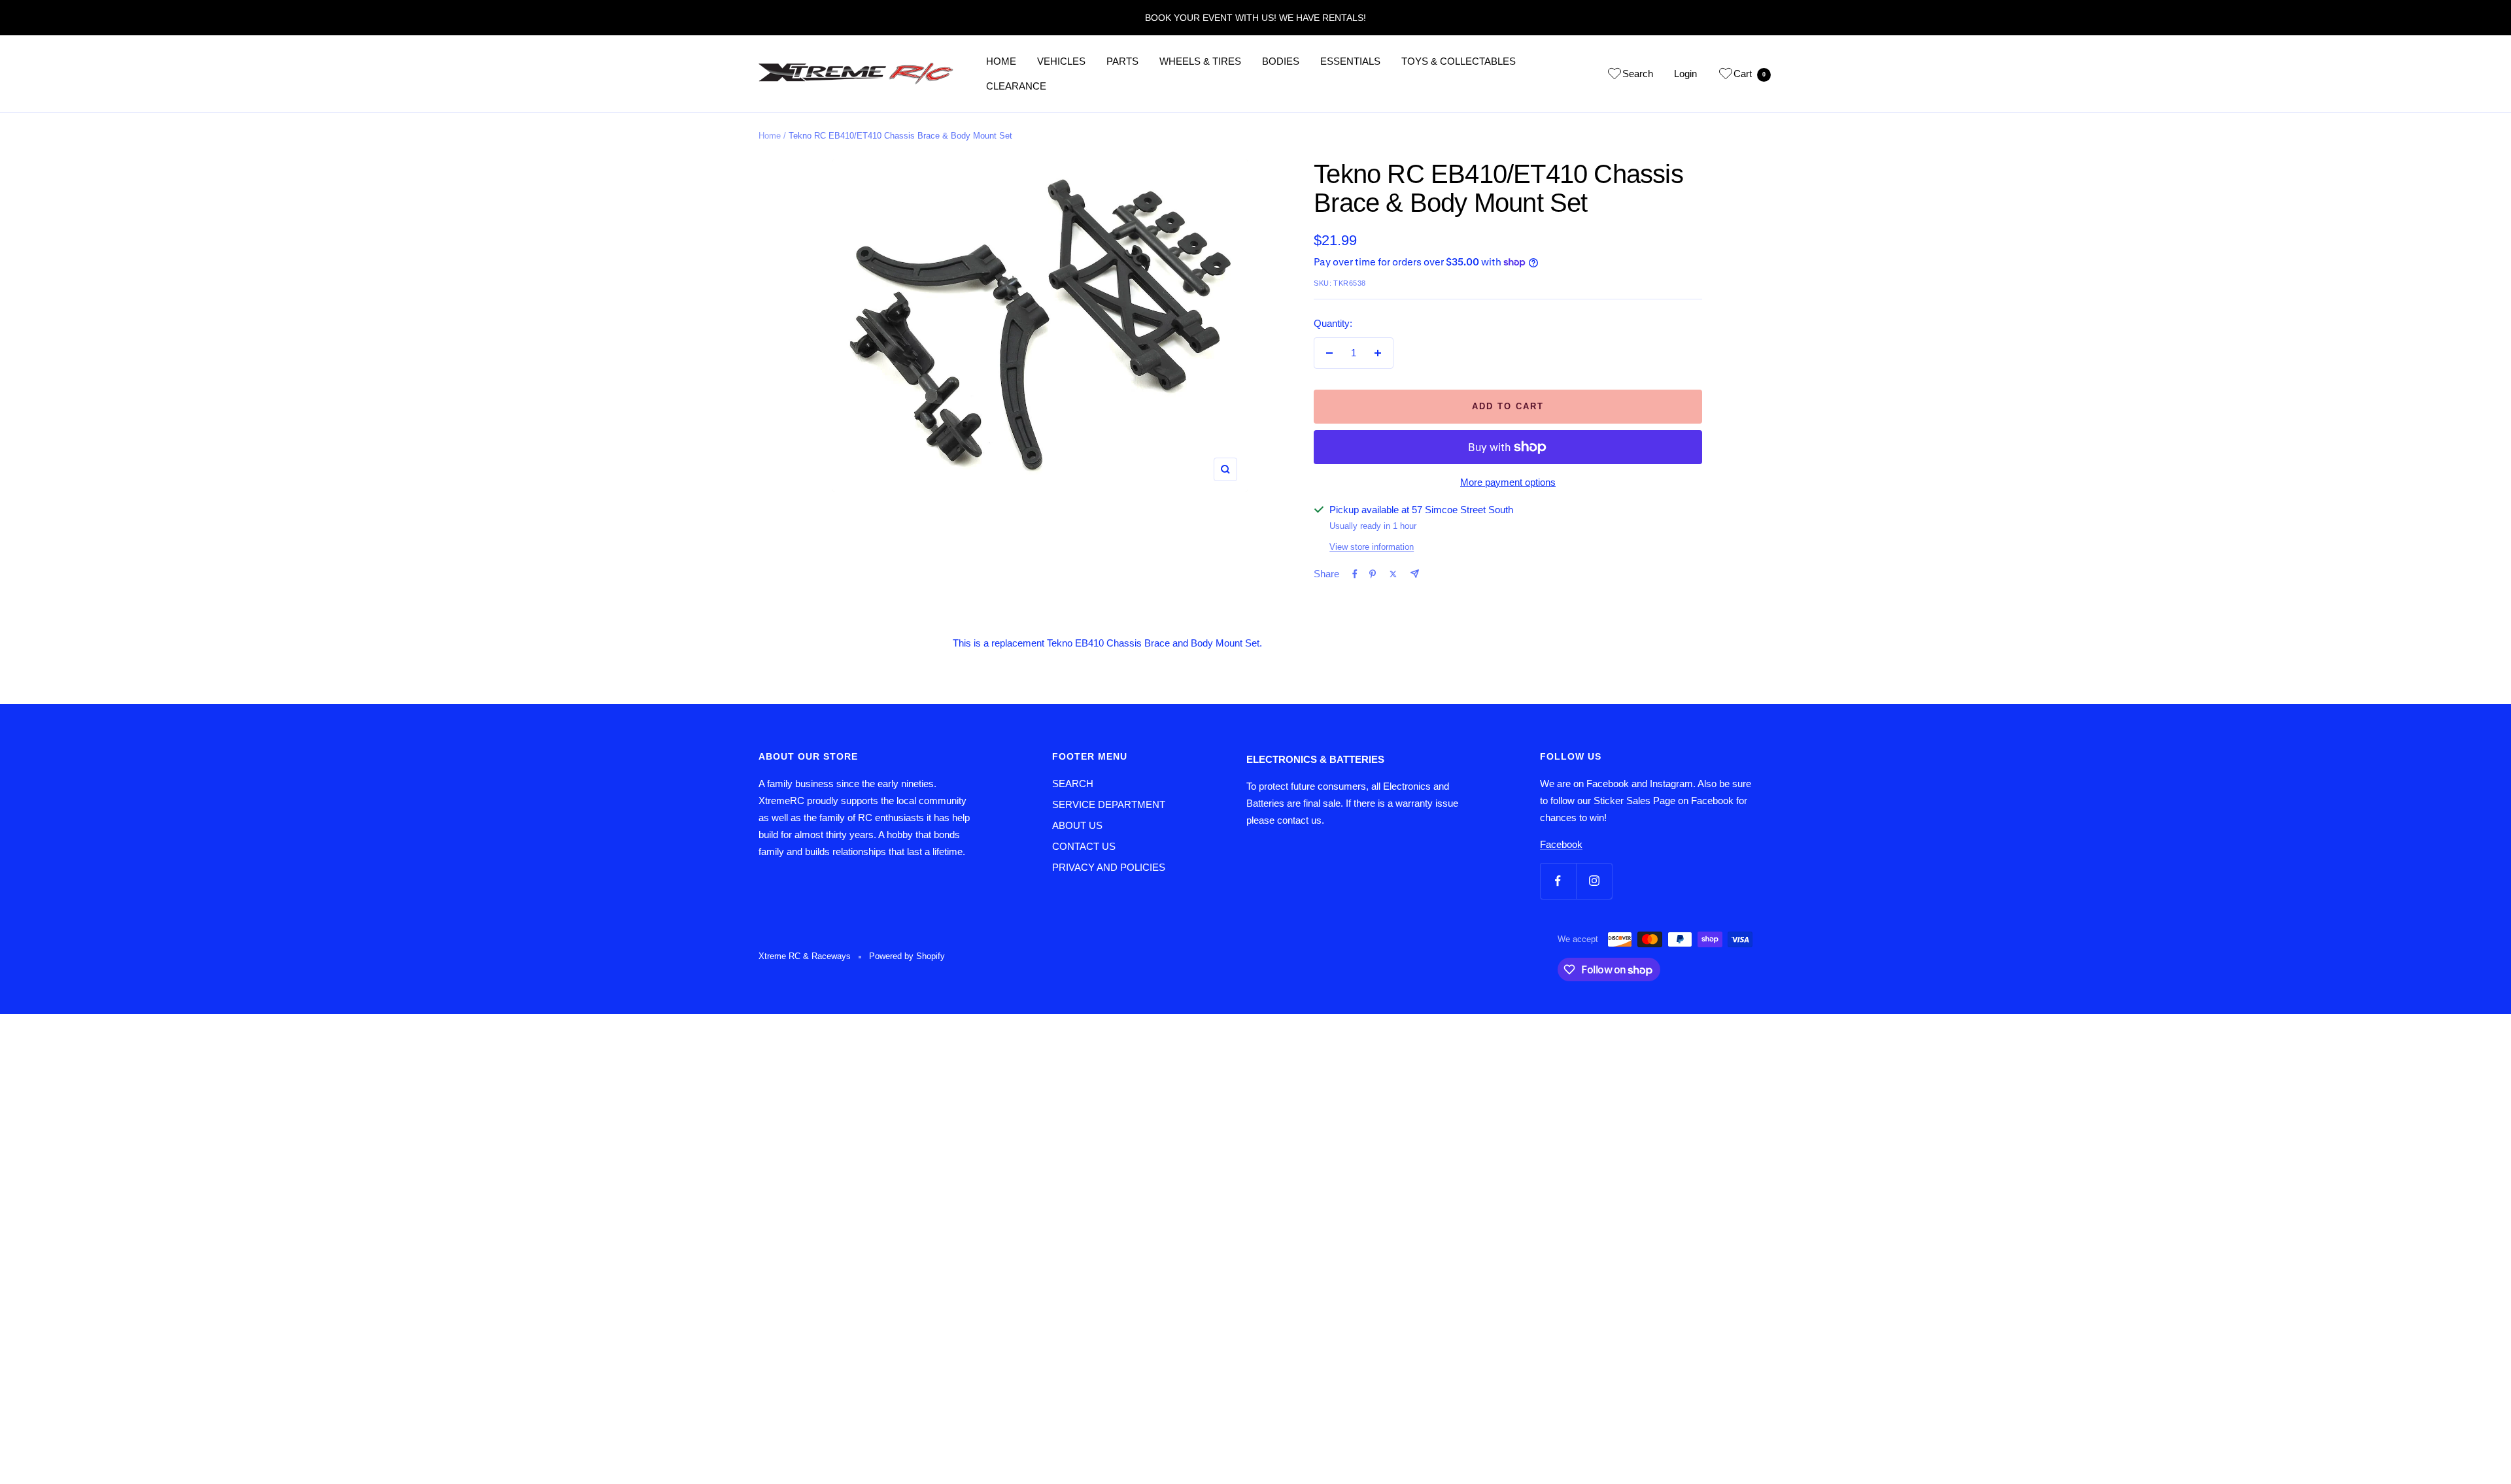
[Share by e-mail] (1415, 574)
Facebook (1561, 844)
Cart (1750, 74)
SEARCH (1073, 784)
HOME (1001, 61)
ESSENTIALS (1350, 61)
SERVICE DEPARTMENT (1109, 804)
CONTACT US (1084, 846)
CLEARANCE (1016, 86)
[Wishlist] (1614, 76)
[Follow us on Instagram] (1594, 881)
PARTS (1122, 61)
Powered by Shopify (907, 956)
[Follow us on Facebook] (1558, 881)
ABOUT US (1077, 825)
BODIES (1281, 61)
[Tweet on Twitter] (1393, 574)
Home (770, 136)
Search (1638, 74)
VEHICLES (1061, 61)
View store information (1372, 547)
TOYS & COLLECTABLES (1459, 61)
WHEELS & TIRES (1200, 61)
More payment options (1508, 482)
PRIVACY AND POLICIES (1109, 867)
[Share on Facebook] (1355, 574)
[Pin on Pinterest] (1373, 574)
